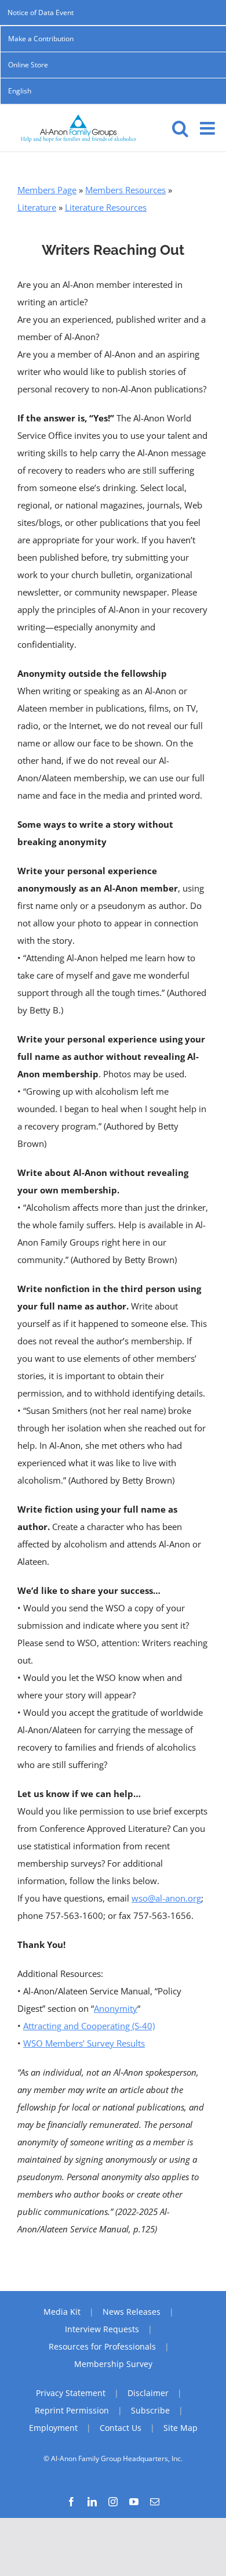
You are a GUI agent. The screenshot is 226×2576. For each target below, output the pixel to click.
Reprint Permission (72, 2410)
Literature (37, 207)
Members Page (47, 190)
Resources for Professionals (102, 2346)
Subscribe (150, 2410)
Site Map (181, 2428)
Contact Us (121, 2428)
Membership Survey (113, 2364)
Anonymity (116, 2008)
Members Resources (125, 190)
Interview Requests (102, 2329)
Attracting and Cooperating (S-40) (89, 2026)
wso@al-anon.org (166, 1898)
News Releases (132, 2312)
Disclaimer (148, 2393)
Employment (53, 2428)
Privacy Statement (71, 2393)
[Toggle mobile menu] (209, 128)
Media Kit (62, 2312)
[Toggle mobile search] (180, 128)
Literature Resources (106, 207)
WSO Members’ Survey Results (84, 2043)
